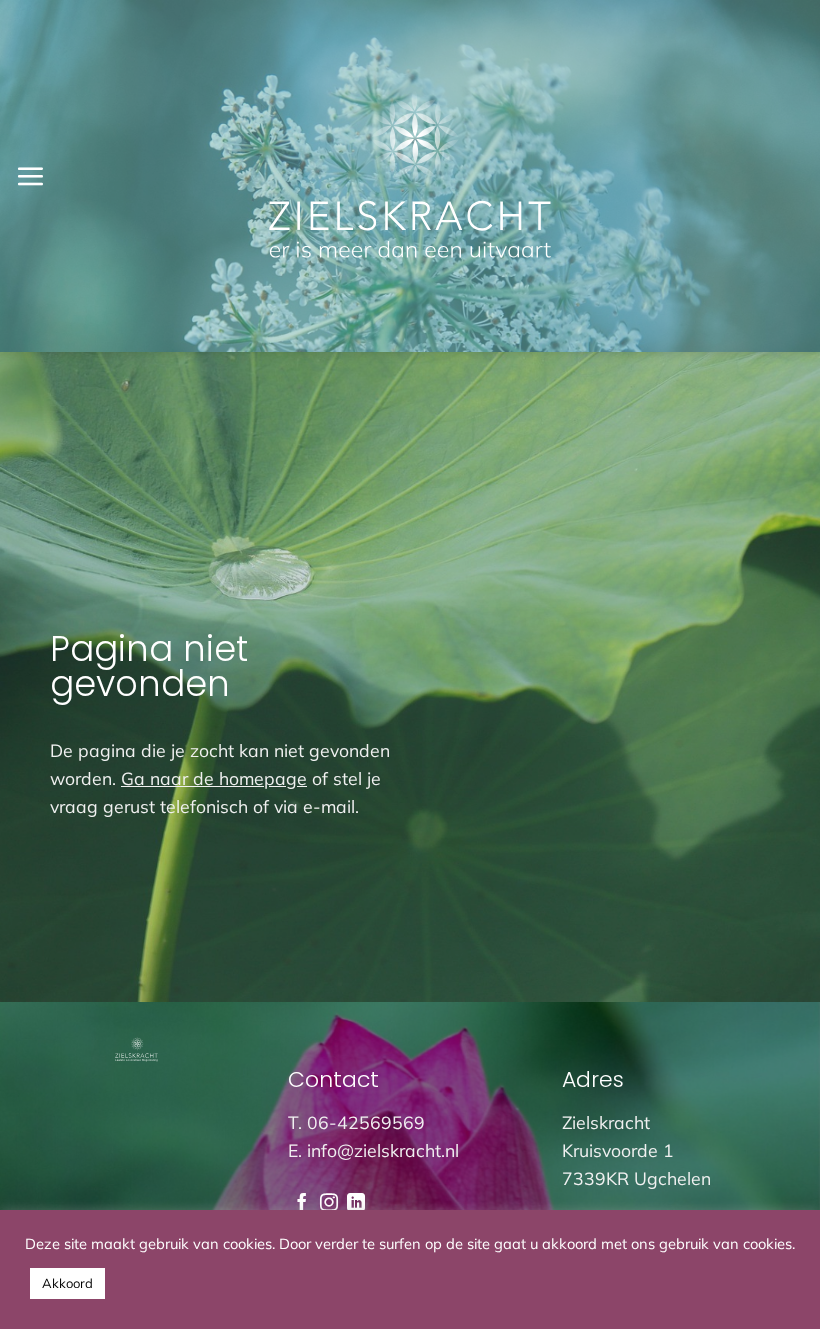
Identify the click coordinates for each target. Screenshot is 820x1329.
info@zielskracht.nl (383, 1150)
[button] (30, 176)
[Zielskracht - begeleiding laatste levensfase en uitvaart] (410, 175)
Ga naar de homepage (214, 778)
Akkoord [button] (67, 1283)
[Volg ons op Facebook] (302, 1204)
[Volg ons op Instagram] (329, 1204)
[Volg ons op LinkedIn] (356, 1204)
